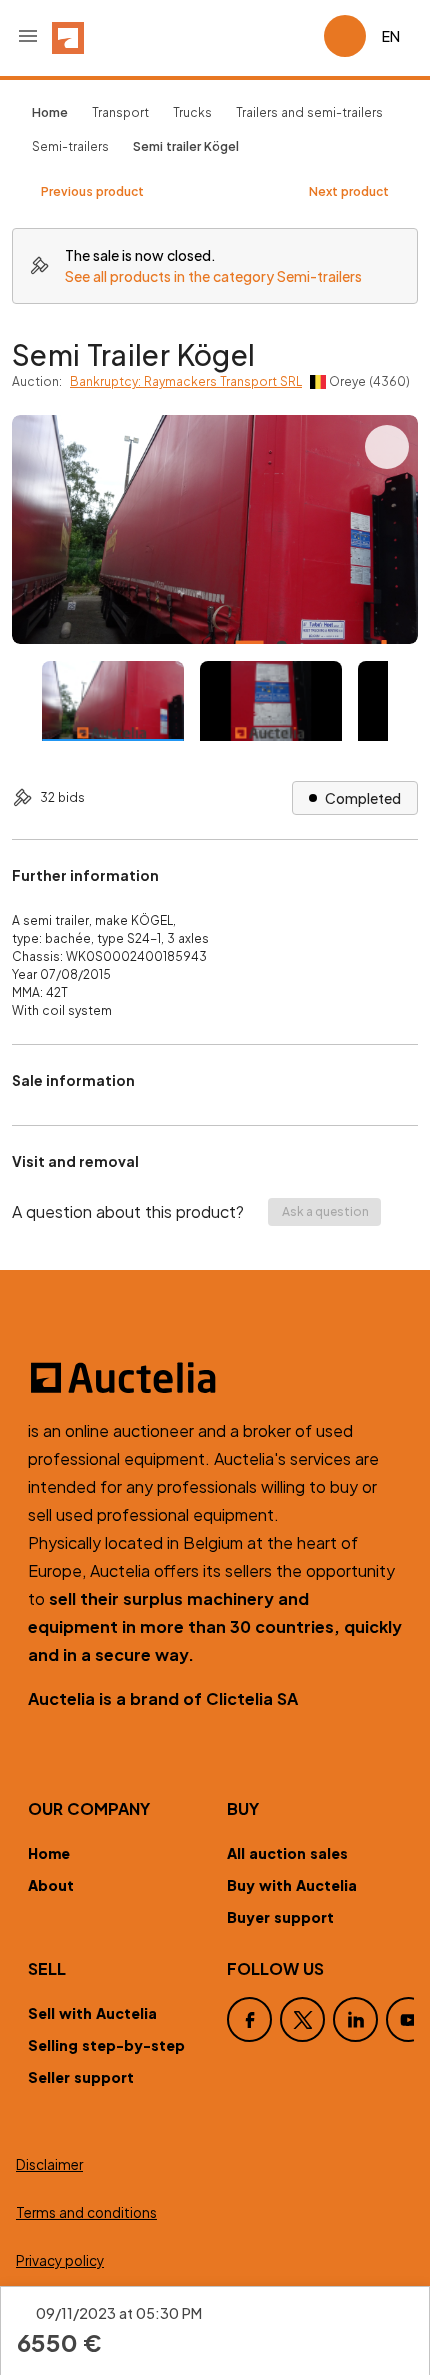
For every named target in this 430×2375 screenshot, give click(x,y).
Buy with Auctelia (292, 1885)
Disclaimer (49, 2164)
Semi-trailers (70, 146)
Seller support (81, 2077)
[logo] (68, 36)
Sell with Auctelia (92, 2013)
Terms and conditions (86, 2212)
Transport (120, 112)
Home (49, 1853)
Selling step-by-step (106, 2045)
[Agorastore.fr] (215, 1378)
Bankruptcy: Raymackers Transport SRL (186, 381)
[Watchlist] (300, 36)
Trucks (192, 112)
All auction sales (287, 1853)
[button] (28, 36)
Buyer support (280, 1917)
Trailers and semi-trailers (309, 112)
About (51, 1885)
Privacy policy (60, 2260)
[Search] (252, 36)
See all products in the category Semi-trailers (213, 276)
